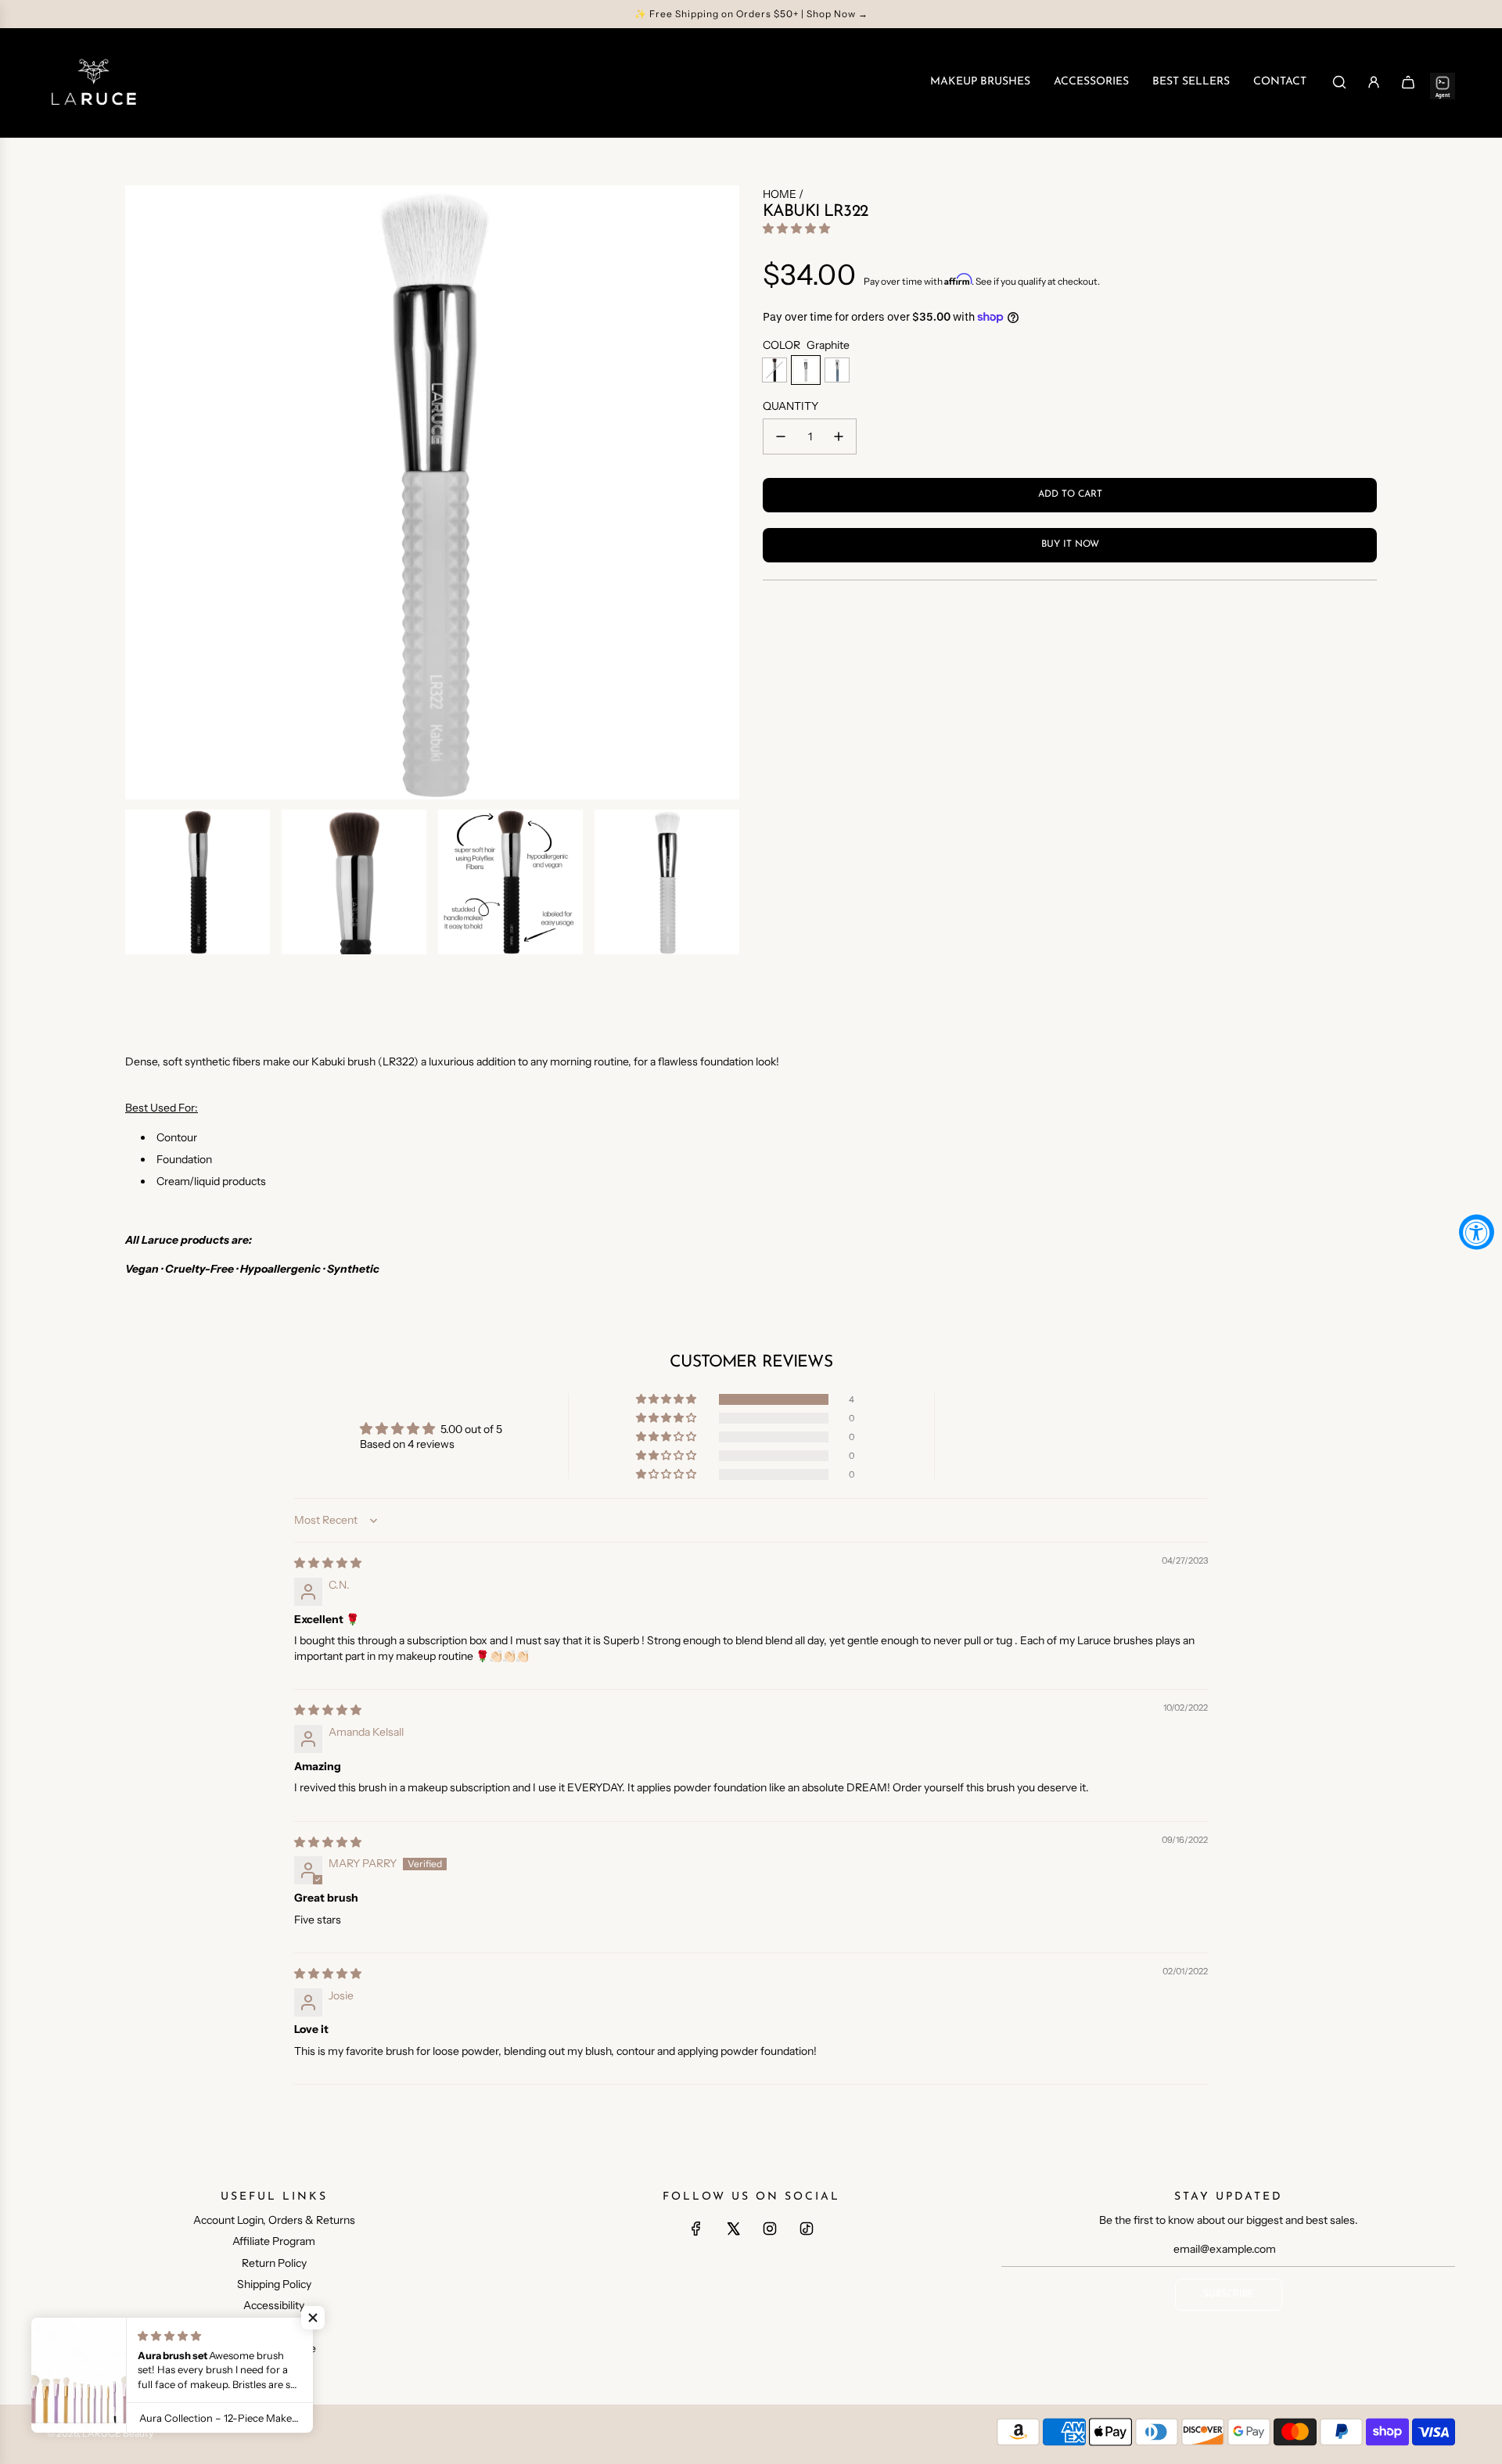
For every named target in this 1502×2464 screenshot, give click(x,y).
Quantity (791, 406)
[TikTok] (807, 2229)
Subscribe (1229, 2294)
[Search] (1339, 82)
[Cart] (1408, 82)
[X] (733, 2229)
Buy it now (1070, 544)
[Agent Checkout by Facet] (1443, 82)
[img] (328, 1563)
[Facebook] (696, 2229)
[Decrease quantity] (781, 436)
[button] (796, 228)
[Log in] (1374, 82)
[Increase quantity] (839, 436)
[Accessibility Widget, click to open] (1477, 1232)
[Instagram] (770, 2229)
